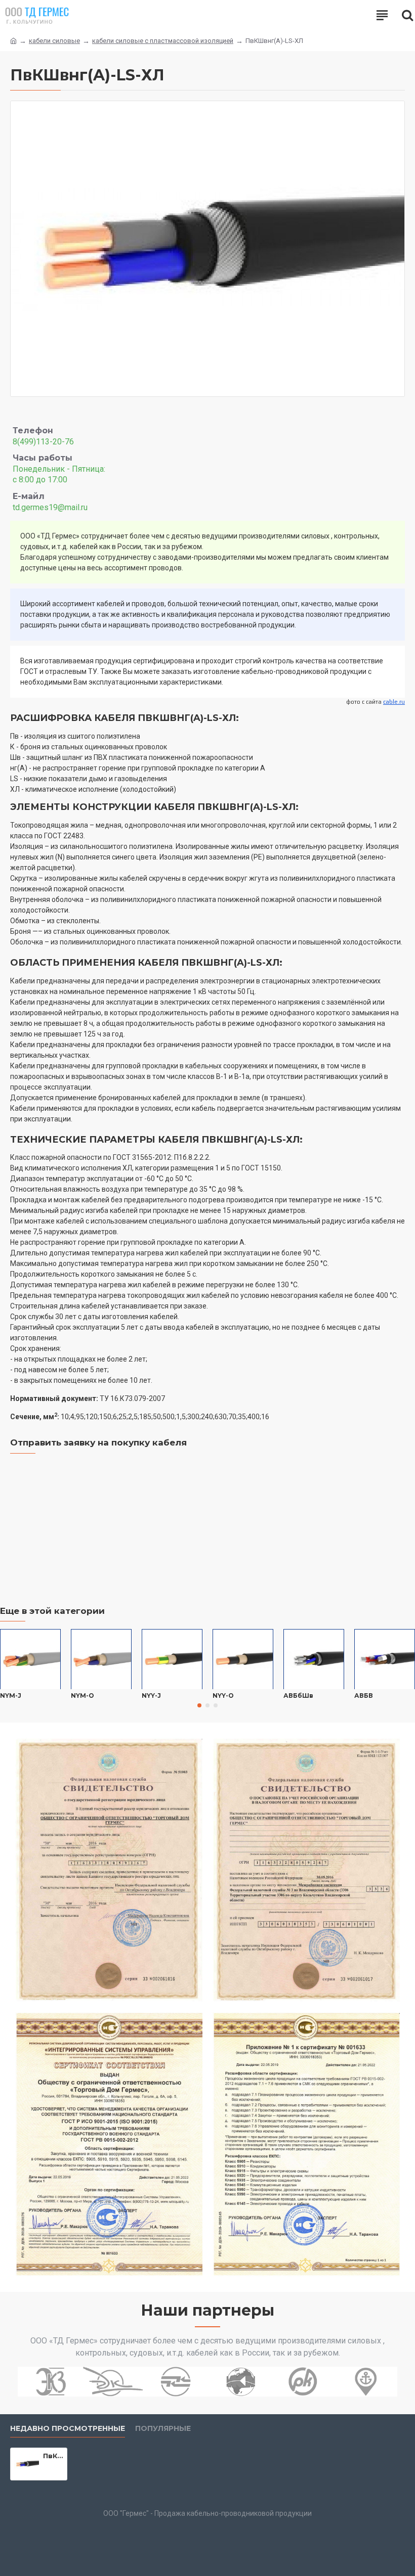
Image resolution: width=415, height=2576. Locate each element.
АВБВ (364, 1696)
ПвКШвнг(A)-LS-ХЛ (53, 2456)
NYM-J (11, 1696)
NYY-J (151, 1696)
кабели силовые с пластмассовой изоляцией (163, 41)
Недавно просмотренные (68, 2429)
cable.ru (394, 702)
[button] (199, 1705)
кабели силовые (54, 41)
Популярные (163, 2429)
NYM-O (82, 1696)
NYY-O (223, 1696)
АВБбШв (298, 1696)
